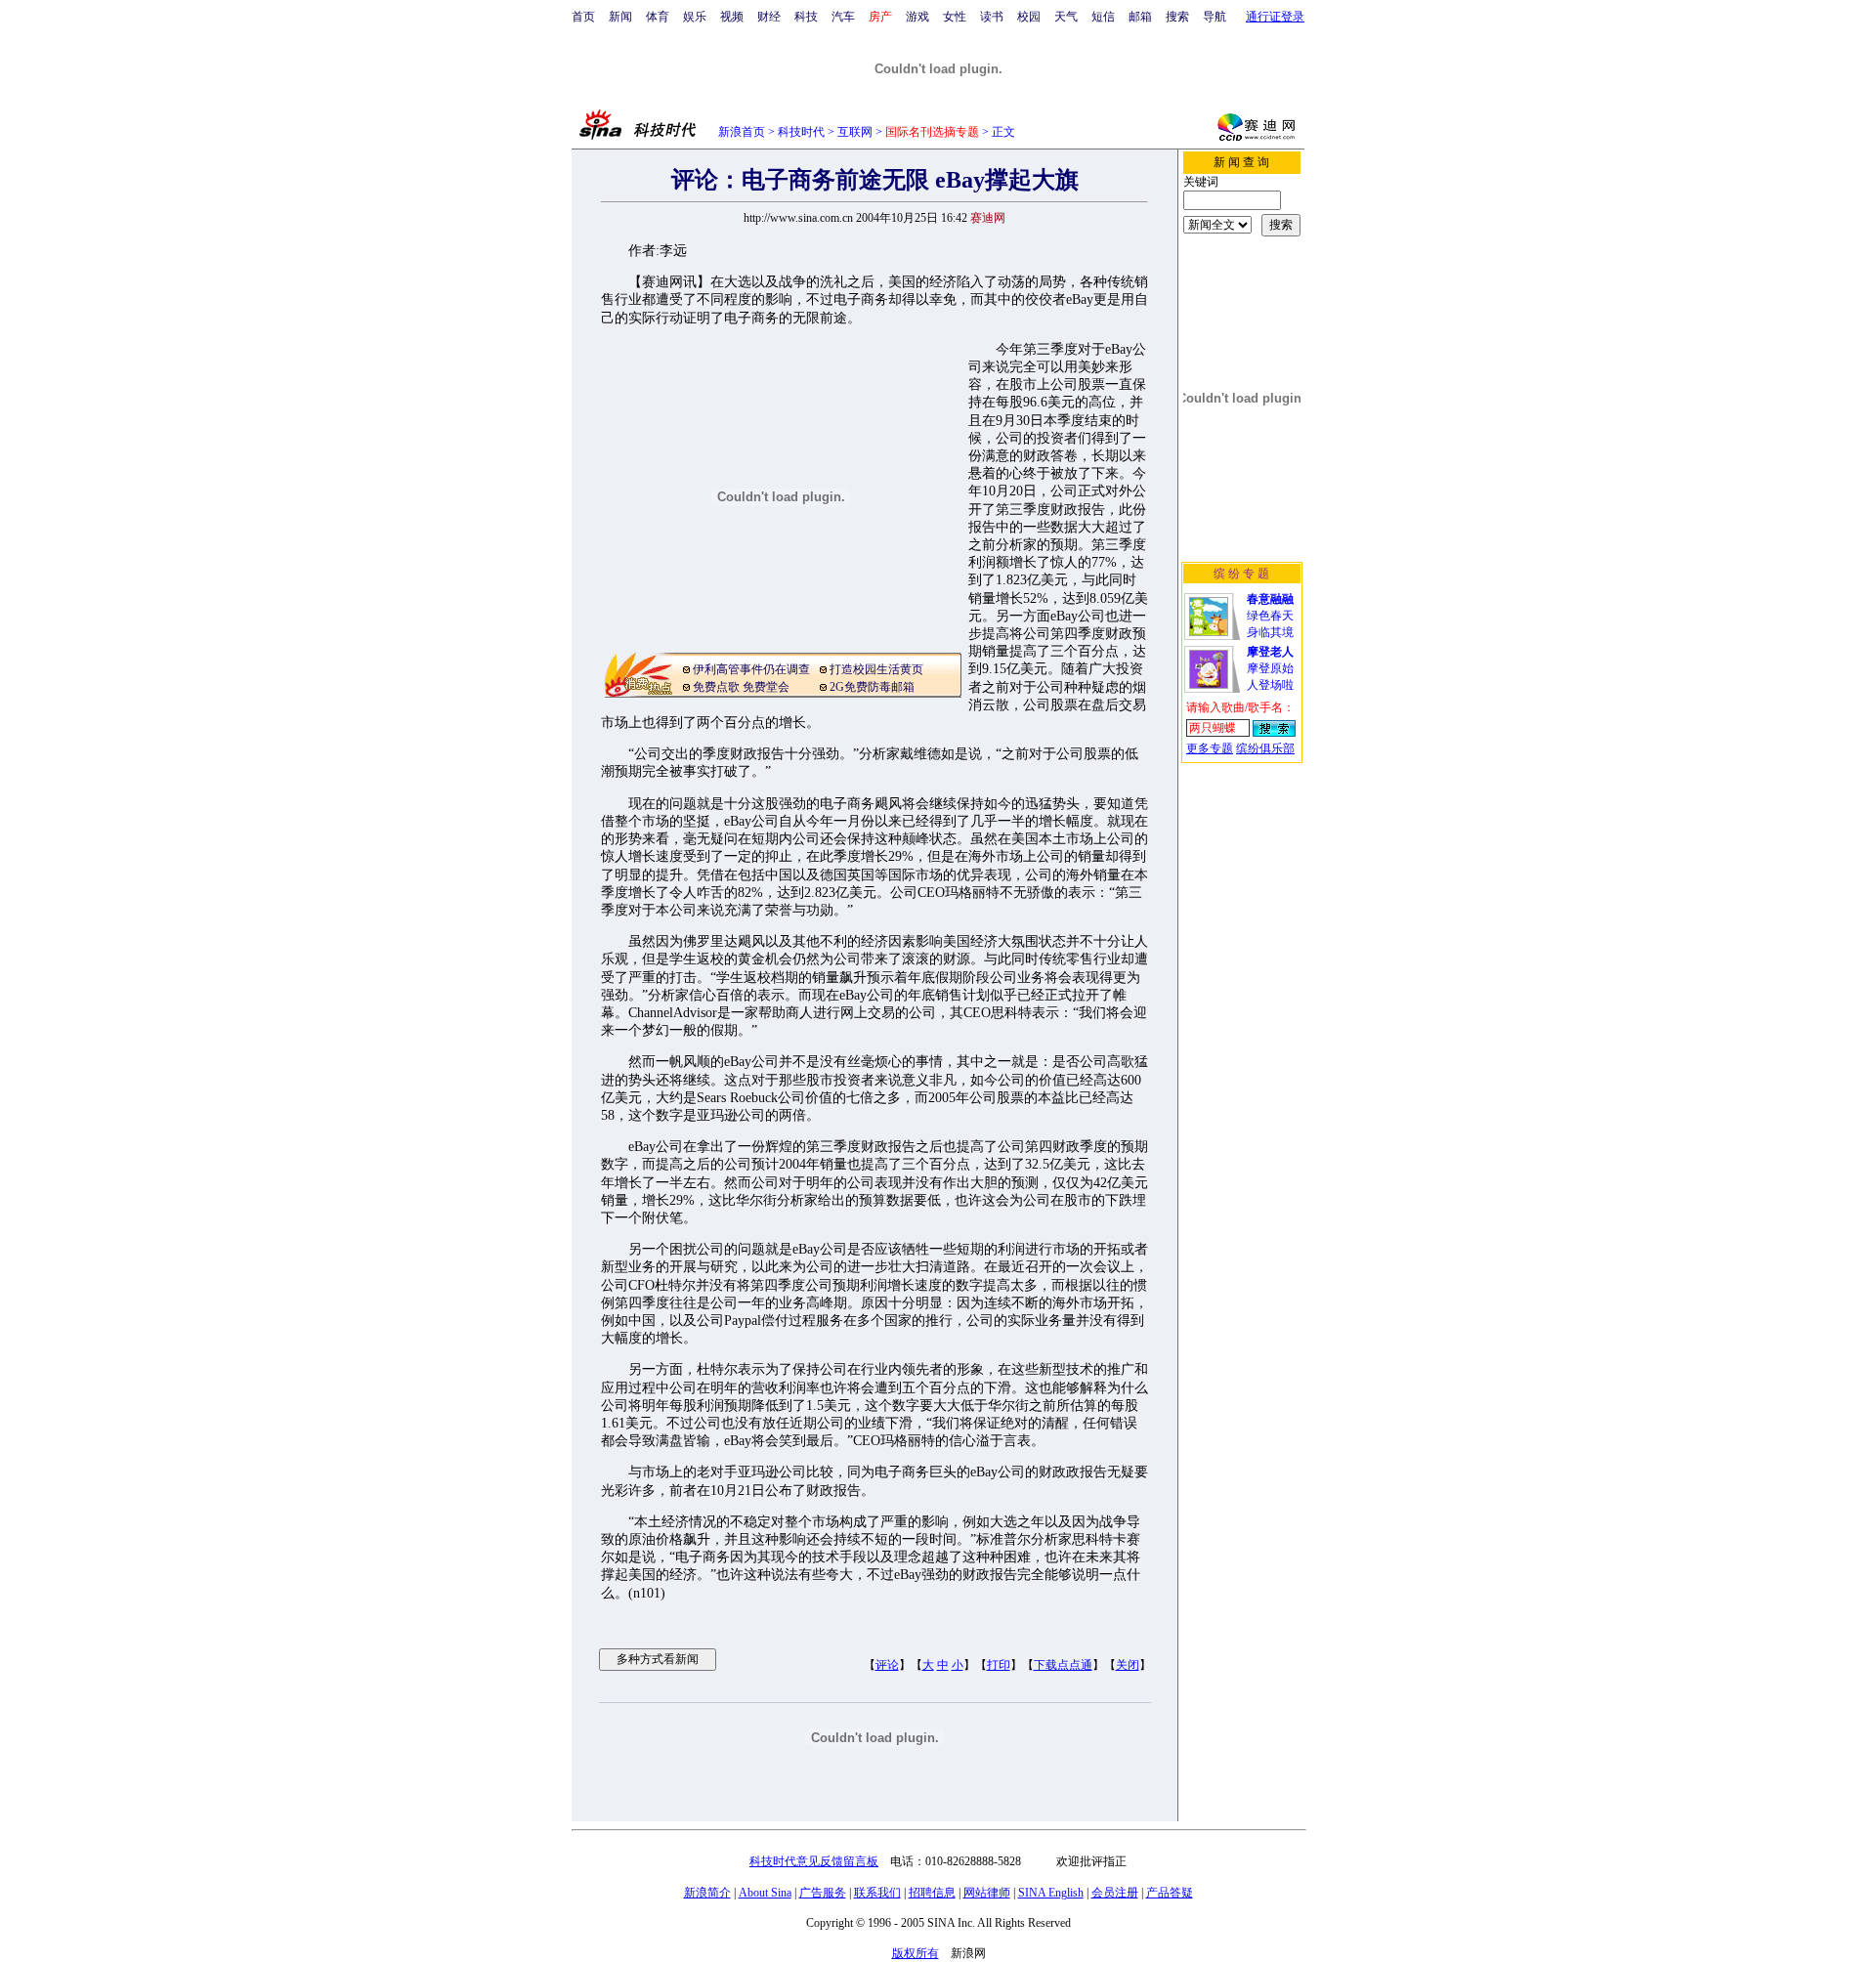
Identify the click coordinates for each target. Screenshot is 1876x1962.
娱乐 (695, 17)
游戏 (917, 17)
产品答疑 (1170, 1893)
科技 (806, 17)
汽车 (843, 17)
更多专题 (1210, 748)
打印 (999, 1665)
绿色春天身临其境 (1270, 616)
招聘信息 (932, 1893)
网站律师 (987, 1893)
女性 (955, 17)
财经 (769, 17)
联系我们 (877, 1893)
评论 (887, 1665)
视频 (732, 17)
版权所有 (916, 1953)
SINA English (1051, 1893)
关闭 (1128, 1665)
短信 (1103, 17)
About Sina (765, 1893)
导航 (1215, 17)
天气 (1066, 17)
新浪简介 (707, 1893)
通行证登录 (1275, 17)
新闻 (620, 17)
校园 (1029, 17)
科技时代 (801, 132)
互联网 (855, 132)
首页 (583, 17)
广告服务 (823, 1893)
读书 (992, 17)
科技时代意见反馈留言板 (814, 1861)
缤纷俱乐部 (1265, 748)
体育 (658, 17)
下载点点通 (1063, 1665)
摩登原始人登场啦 (1270, 668)
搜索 (1177, 17)
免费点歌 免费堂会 (741, 687)
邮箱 (1140, 17)
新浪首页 (742, 132)
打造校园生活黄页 (876, 669)
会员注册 (1115, 1893)
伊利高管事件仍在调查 (751, 669)
